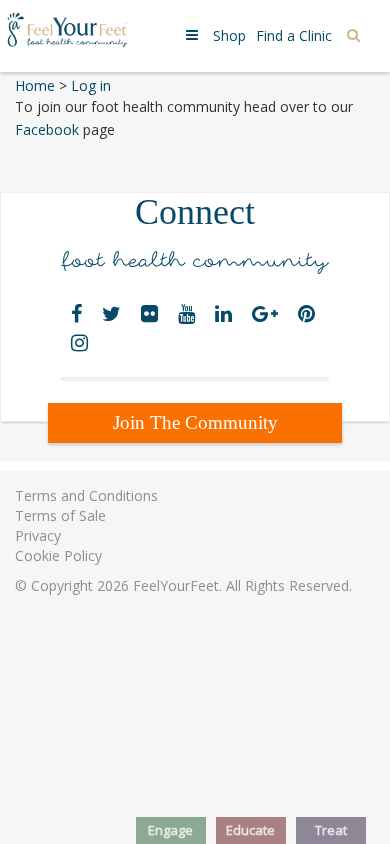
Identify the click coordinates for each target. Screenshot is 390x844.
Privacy (38, 535)
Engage (170, 830)
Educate (250, 830)
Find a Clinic (294, 35)
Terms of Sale (60, 515)
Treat (331, 830)
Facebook (49, 129)
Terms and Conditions (86, 495)
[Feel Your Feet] (67, 28)
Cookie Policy (58, 555)
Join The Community (195, 422)
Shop (229, 35)
